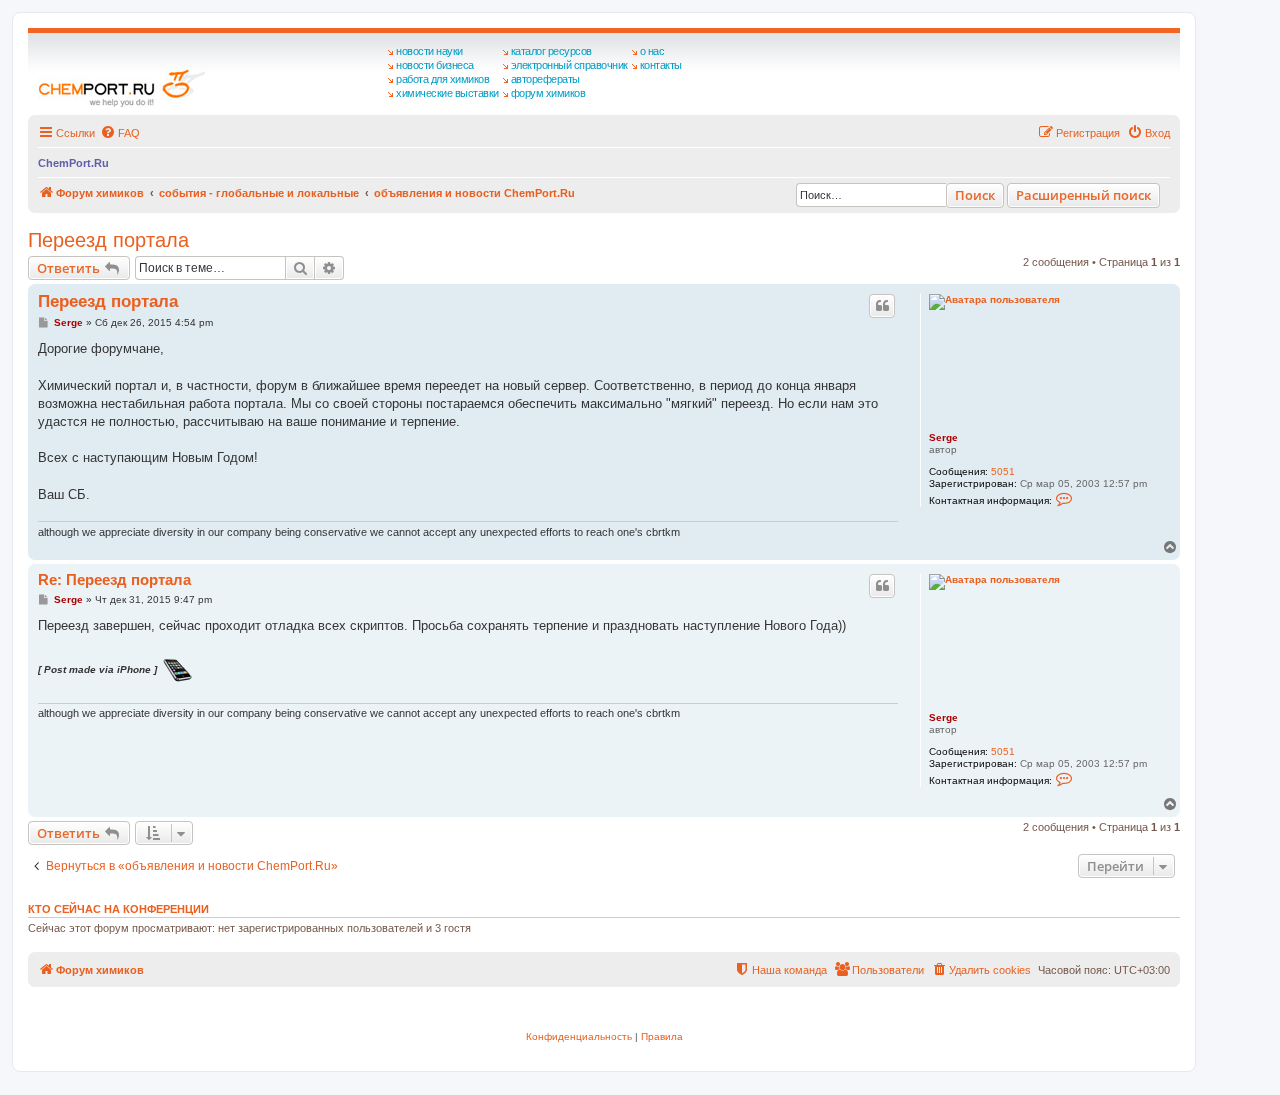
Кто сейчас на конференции (118, 909)
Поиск (975, 195)
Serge (943, 437)
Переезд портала (108, 240)
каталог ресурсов (551, 51)
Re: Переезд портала (114, 579)
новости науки (429, 51)
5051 (1003, 471)
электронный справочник (569, 65)
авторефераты (545, 79)
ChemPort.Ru (73, 163)
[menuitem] (120, 133)
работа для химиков (442, 79)
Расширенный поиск (1083, 195)
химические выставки (447, 93)
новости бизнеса (435, 65)
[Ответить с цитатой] (882, 306)
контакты (661, 65)
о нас (652, 51)
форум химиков (548, 93)
